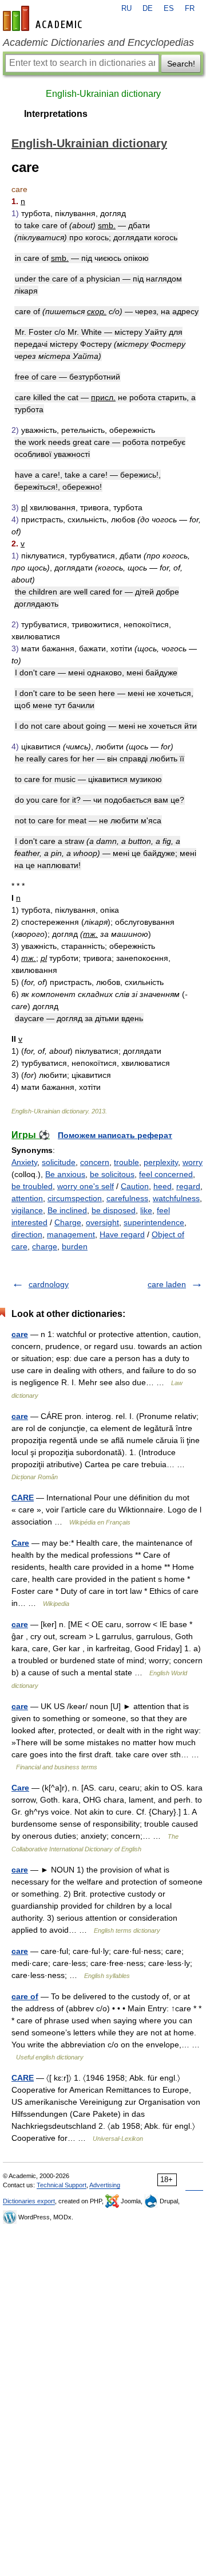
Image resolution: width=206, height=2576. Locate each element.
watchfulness (176, 1198)
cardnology (49, 1284)
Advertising (105, 2185)
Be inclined (67, 1210)
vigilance (27, 1210)
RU (126, 9)
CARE (23, 1498)
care (20, 1334)
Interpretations (56, 114)
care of (25, 1996)
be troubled (32, 1186)
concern (95, 1162)
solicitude (59, 1162)
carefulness (127, 1198)
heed (163, 1186)
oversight (102, 1222)
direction (27, 1234)
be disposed (114, 1210)
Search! (181, 64)
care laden (167, 1284)
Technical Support (62, 2185)
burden (75, 1246)
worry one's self (86, 1186)
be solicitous (112, 1174)
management (71, 1234)
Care (20, 1543)
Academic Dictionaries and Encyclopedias (98, 42)
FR (190, 9)
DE (148, 9)
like (146, 1210)
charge (45, 1246)
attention (27, 1198)
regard (188, 1186)
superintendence (154, 1222)
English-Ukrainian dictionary (103, 94)
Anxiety (24, 1162)
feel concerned (166, 1174)
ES (169, 9)
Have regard (122, 1234)
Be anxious (65, 1174)
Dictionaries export (29, 2201)
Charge (68, 1222)
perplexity (161, 1162)
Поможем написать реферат (115, 1135)
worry (193, 1162)
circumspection (75, 1198)
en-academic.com (44, 18)
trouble (126, 1162)
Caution (135, 1186)
